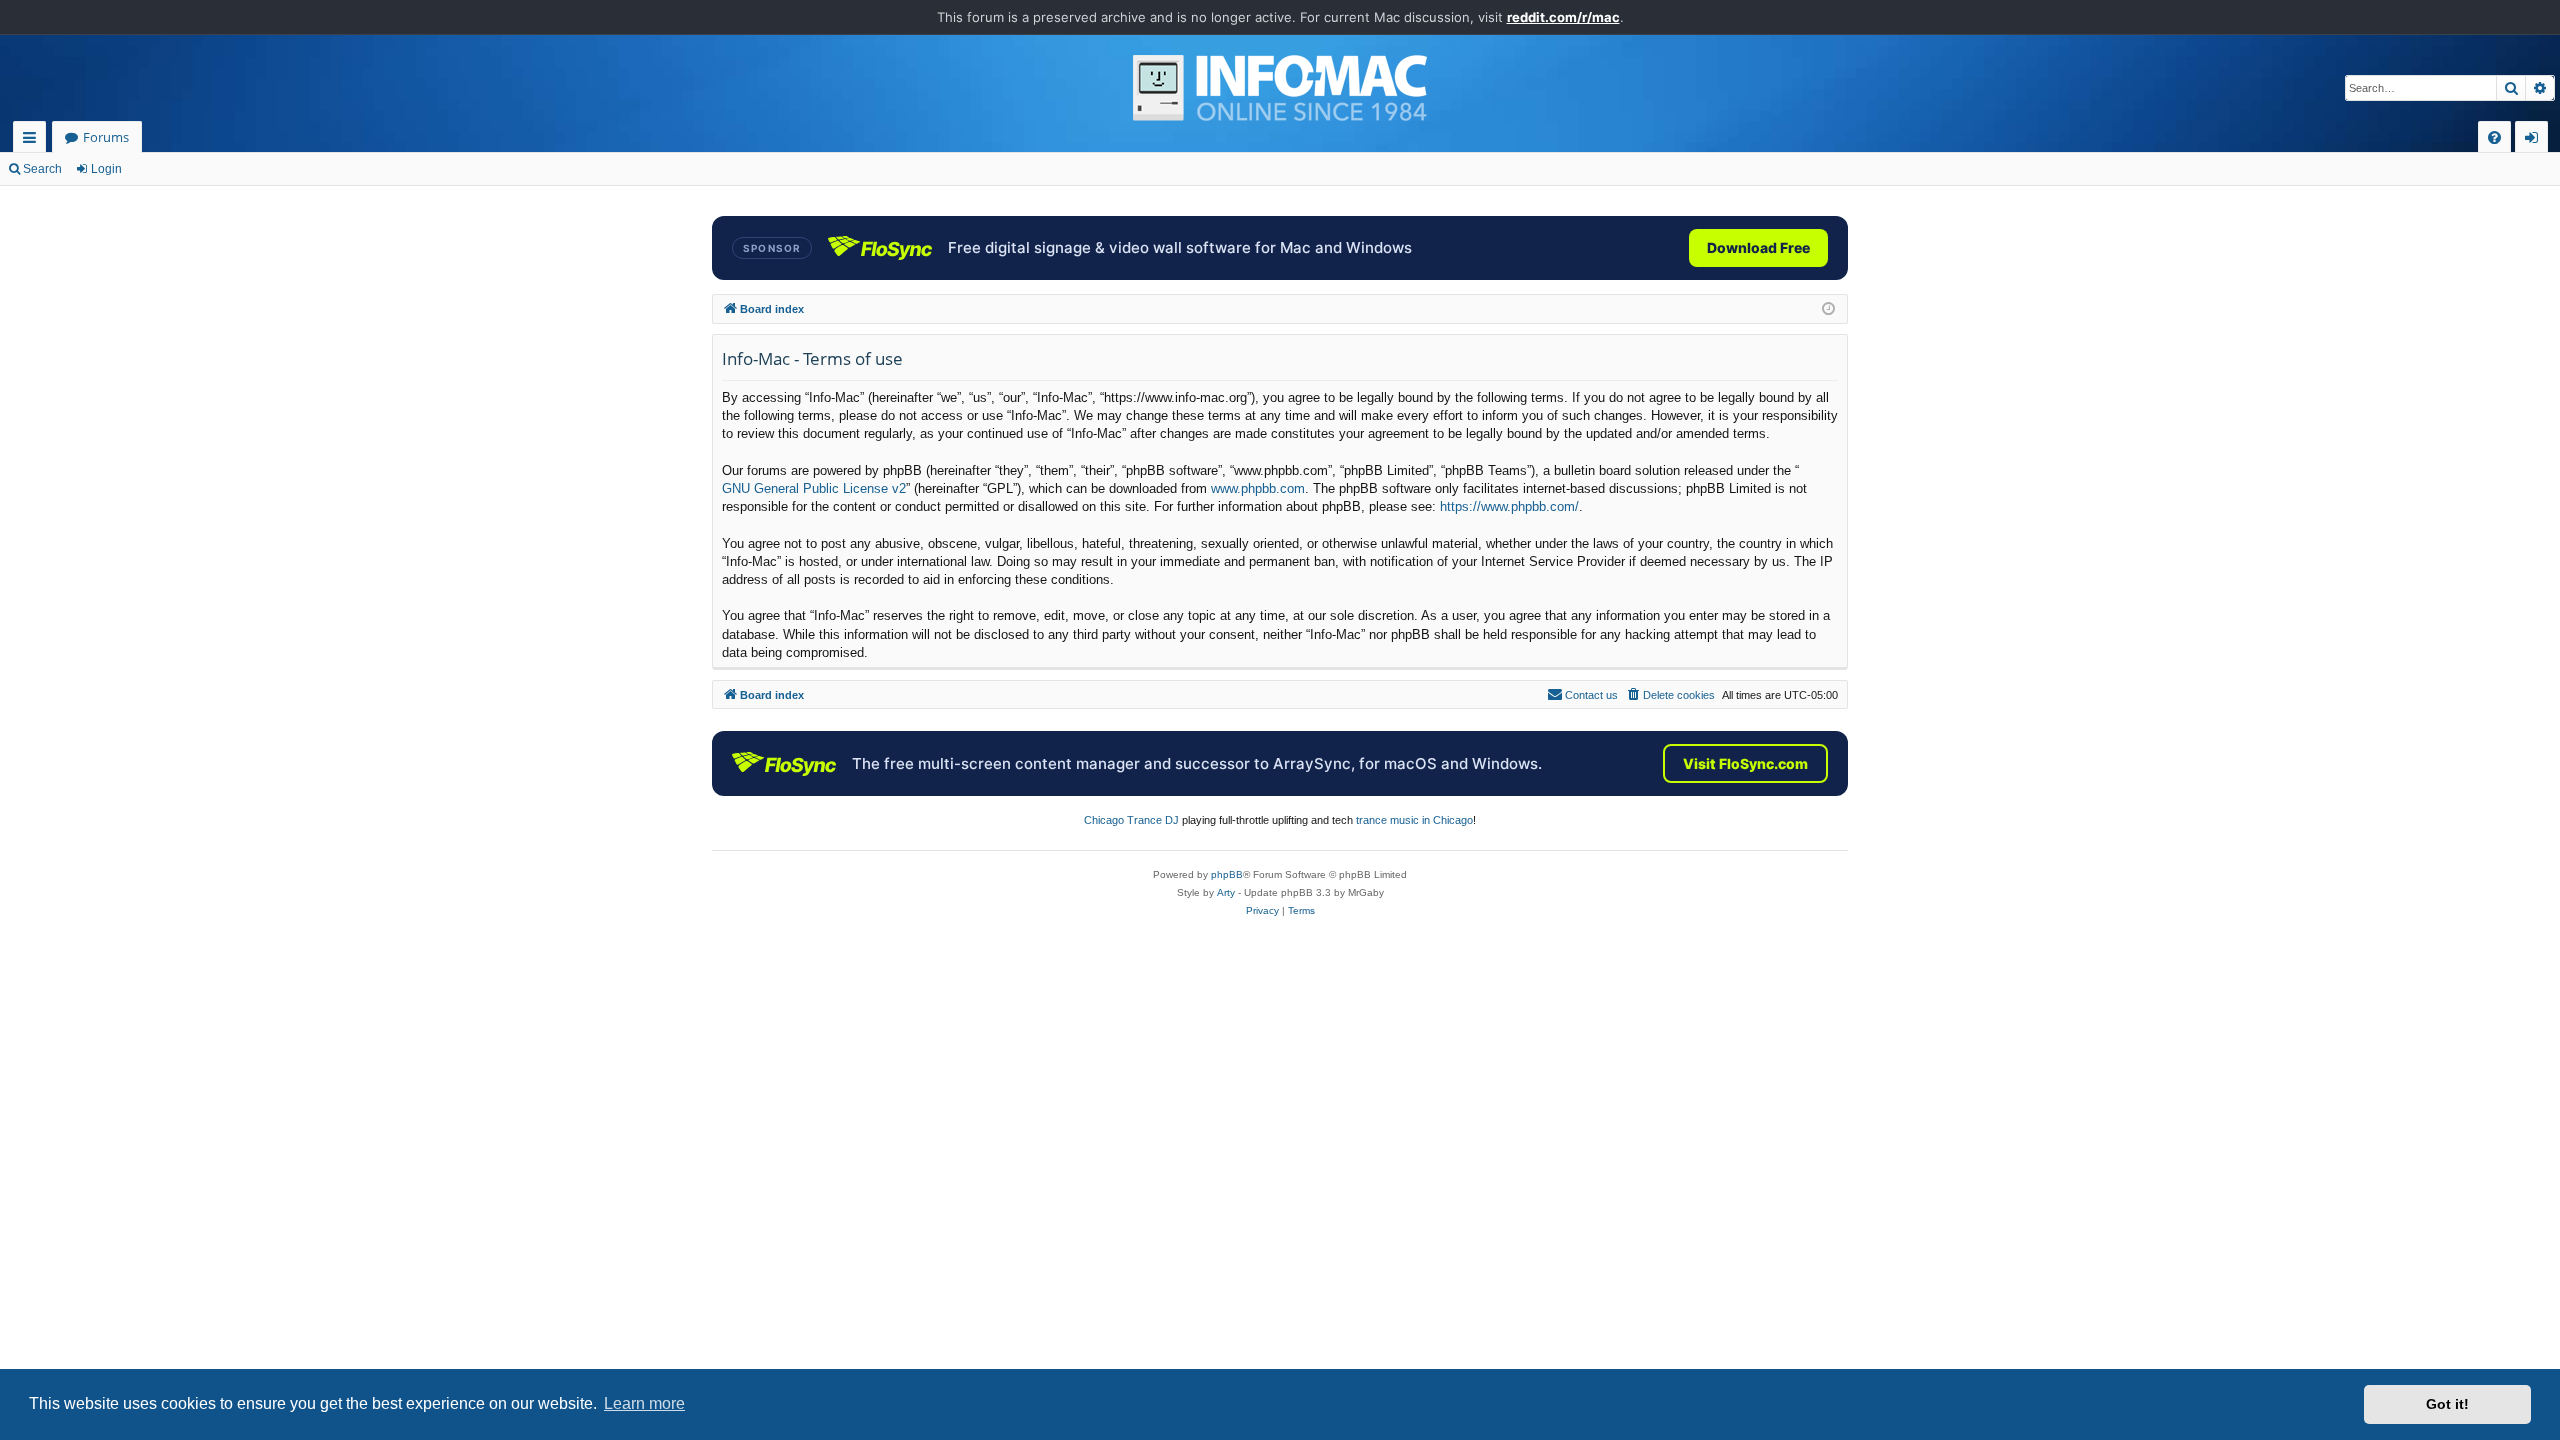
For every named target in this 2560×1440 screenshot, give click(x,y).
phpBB (1227, 874)
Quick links (33, 140)
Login (106, 169)
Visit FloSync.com (1745, 763)
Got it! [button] (2447, 1404)
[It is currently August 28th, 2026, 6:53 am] (1828, 309)
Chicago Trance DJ (1131, 820)
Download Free (1758, 247)
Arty (1226, 892)
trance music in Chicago (1414, 820)
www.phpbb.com (1258, 488)
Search (42, 169)
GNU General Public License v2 (814, 488)
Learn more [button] (644, 1403)
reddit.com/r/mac (1563, 17)
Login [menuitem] (2535, 140)
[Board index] (1280, 88)
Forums (106, 137)
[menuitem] (2494, 137)
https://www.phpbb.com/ (1509, 506)
